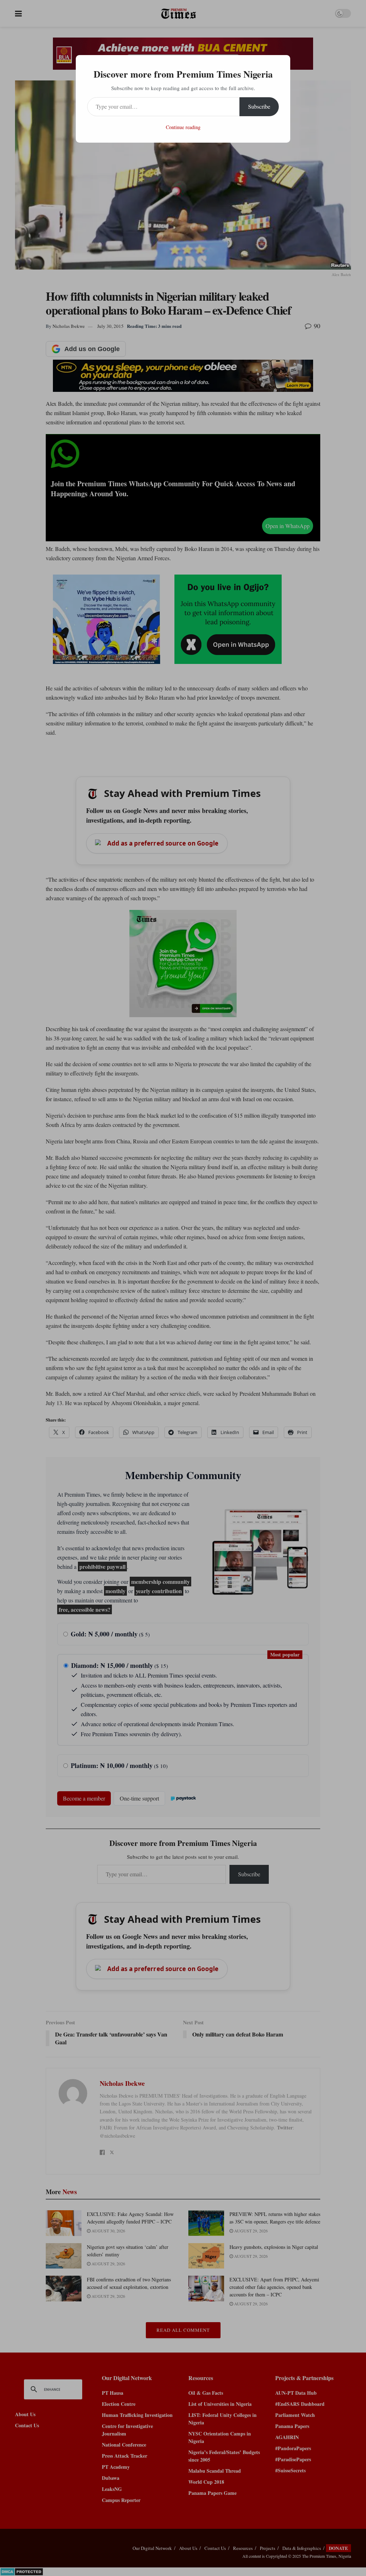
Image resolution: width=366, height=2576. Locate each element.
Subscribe (259, 106)
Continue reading (183, 127)
